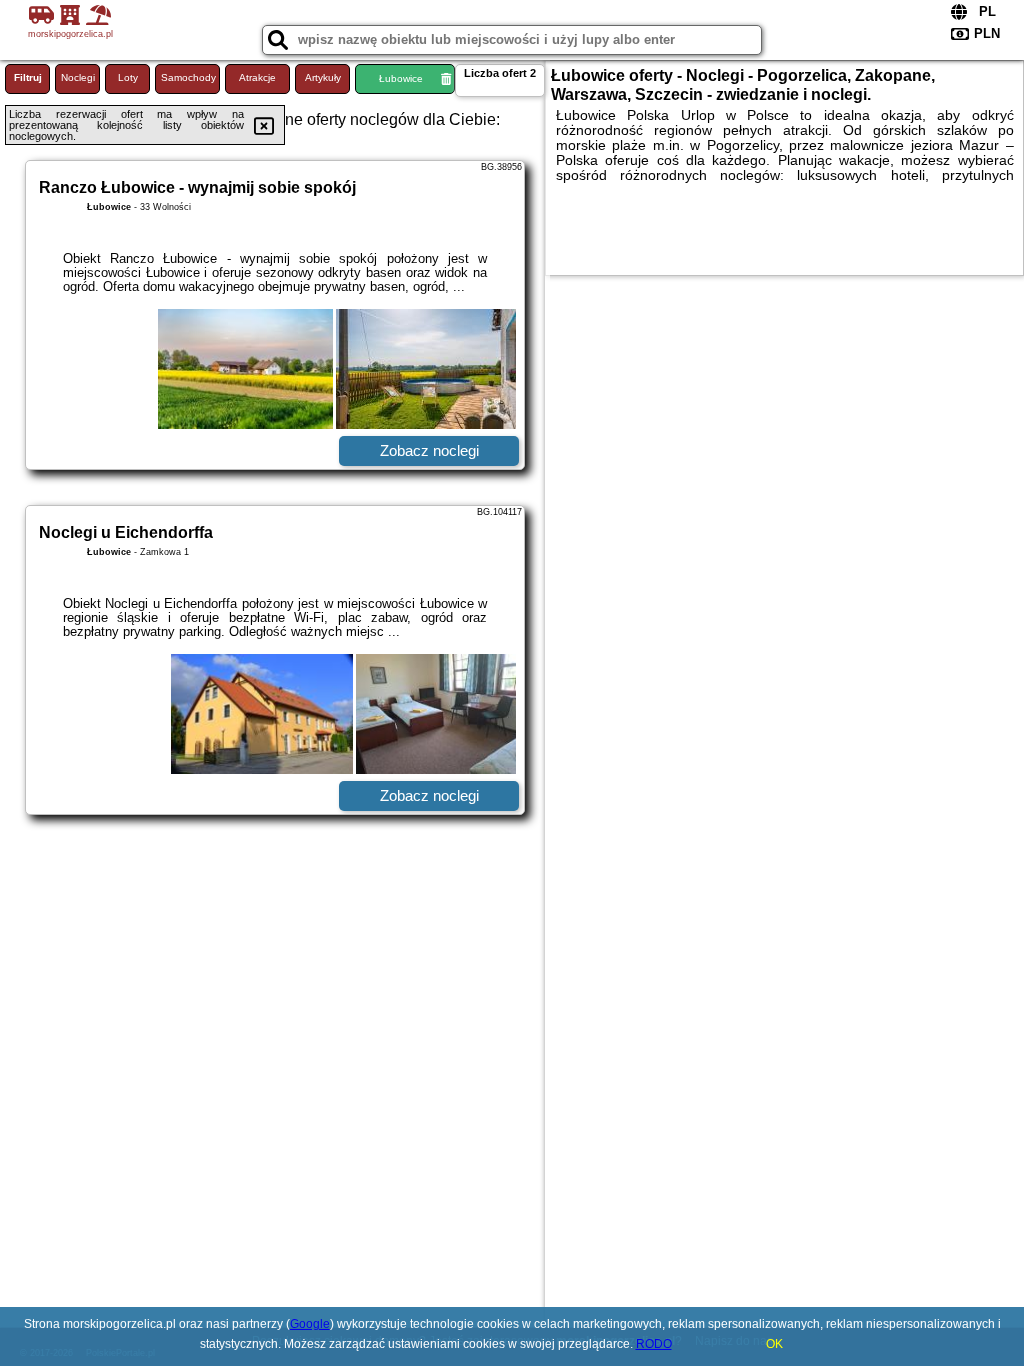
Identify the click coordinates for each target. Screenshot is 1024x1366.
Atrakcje (257, 77)
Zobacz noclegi (429, 450)
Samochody (188, 77)
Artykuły (323, 77)
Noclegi (78, 77)
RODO (654, 1344)
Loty (128, 77)
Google (310, 1324)
